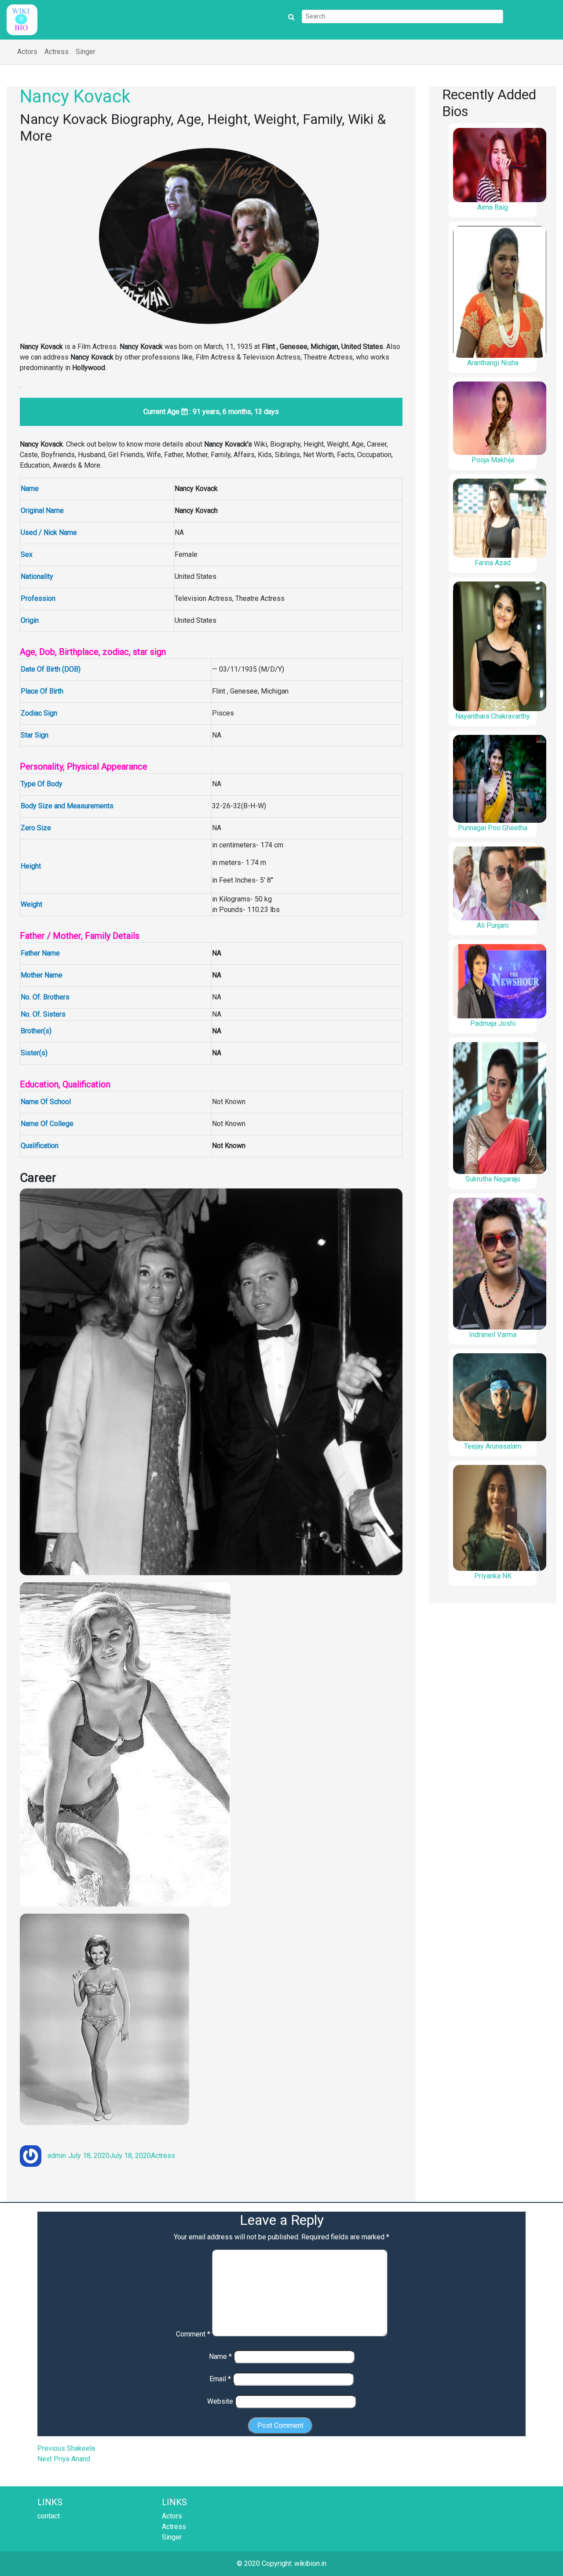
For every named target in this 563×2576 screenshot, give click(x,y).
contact (49, 2516)
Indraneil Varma (493, 1335)
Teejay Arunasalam (493, 1446)
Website (220, 2401)
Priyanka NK (493, 1576)
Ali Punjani (493, 925)
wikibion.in (310, 2563)
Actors (27, 52)
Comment (193, 2334)
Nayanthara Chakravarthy (493, 716)
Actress (57, 52)
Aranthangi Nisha (493, 363)
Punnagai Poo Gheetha (493, 828)
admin (57, 2156)
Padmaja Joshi (493, 1023)
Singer (86, 52)
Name (220, 2356)
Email (220, 2379)
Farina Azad (493, 563)
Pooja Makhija (493, 460)
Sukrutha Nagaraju (493, 1179)
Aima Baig (493, 207)
